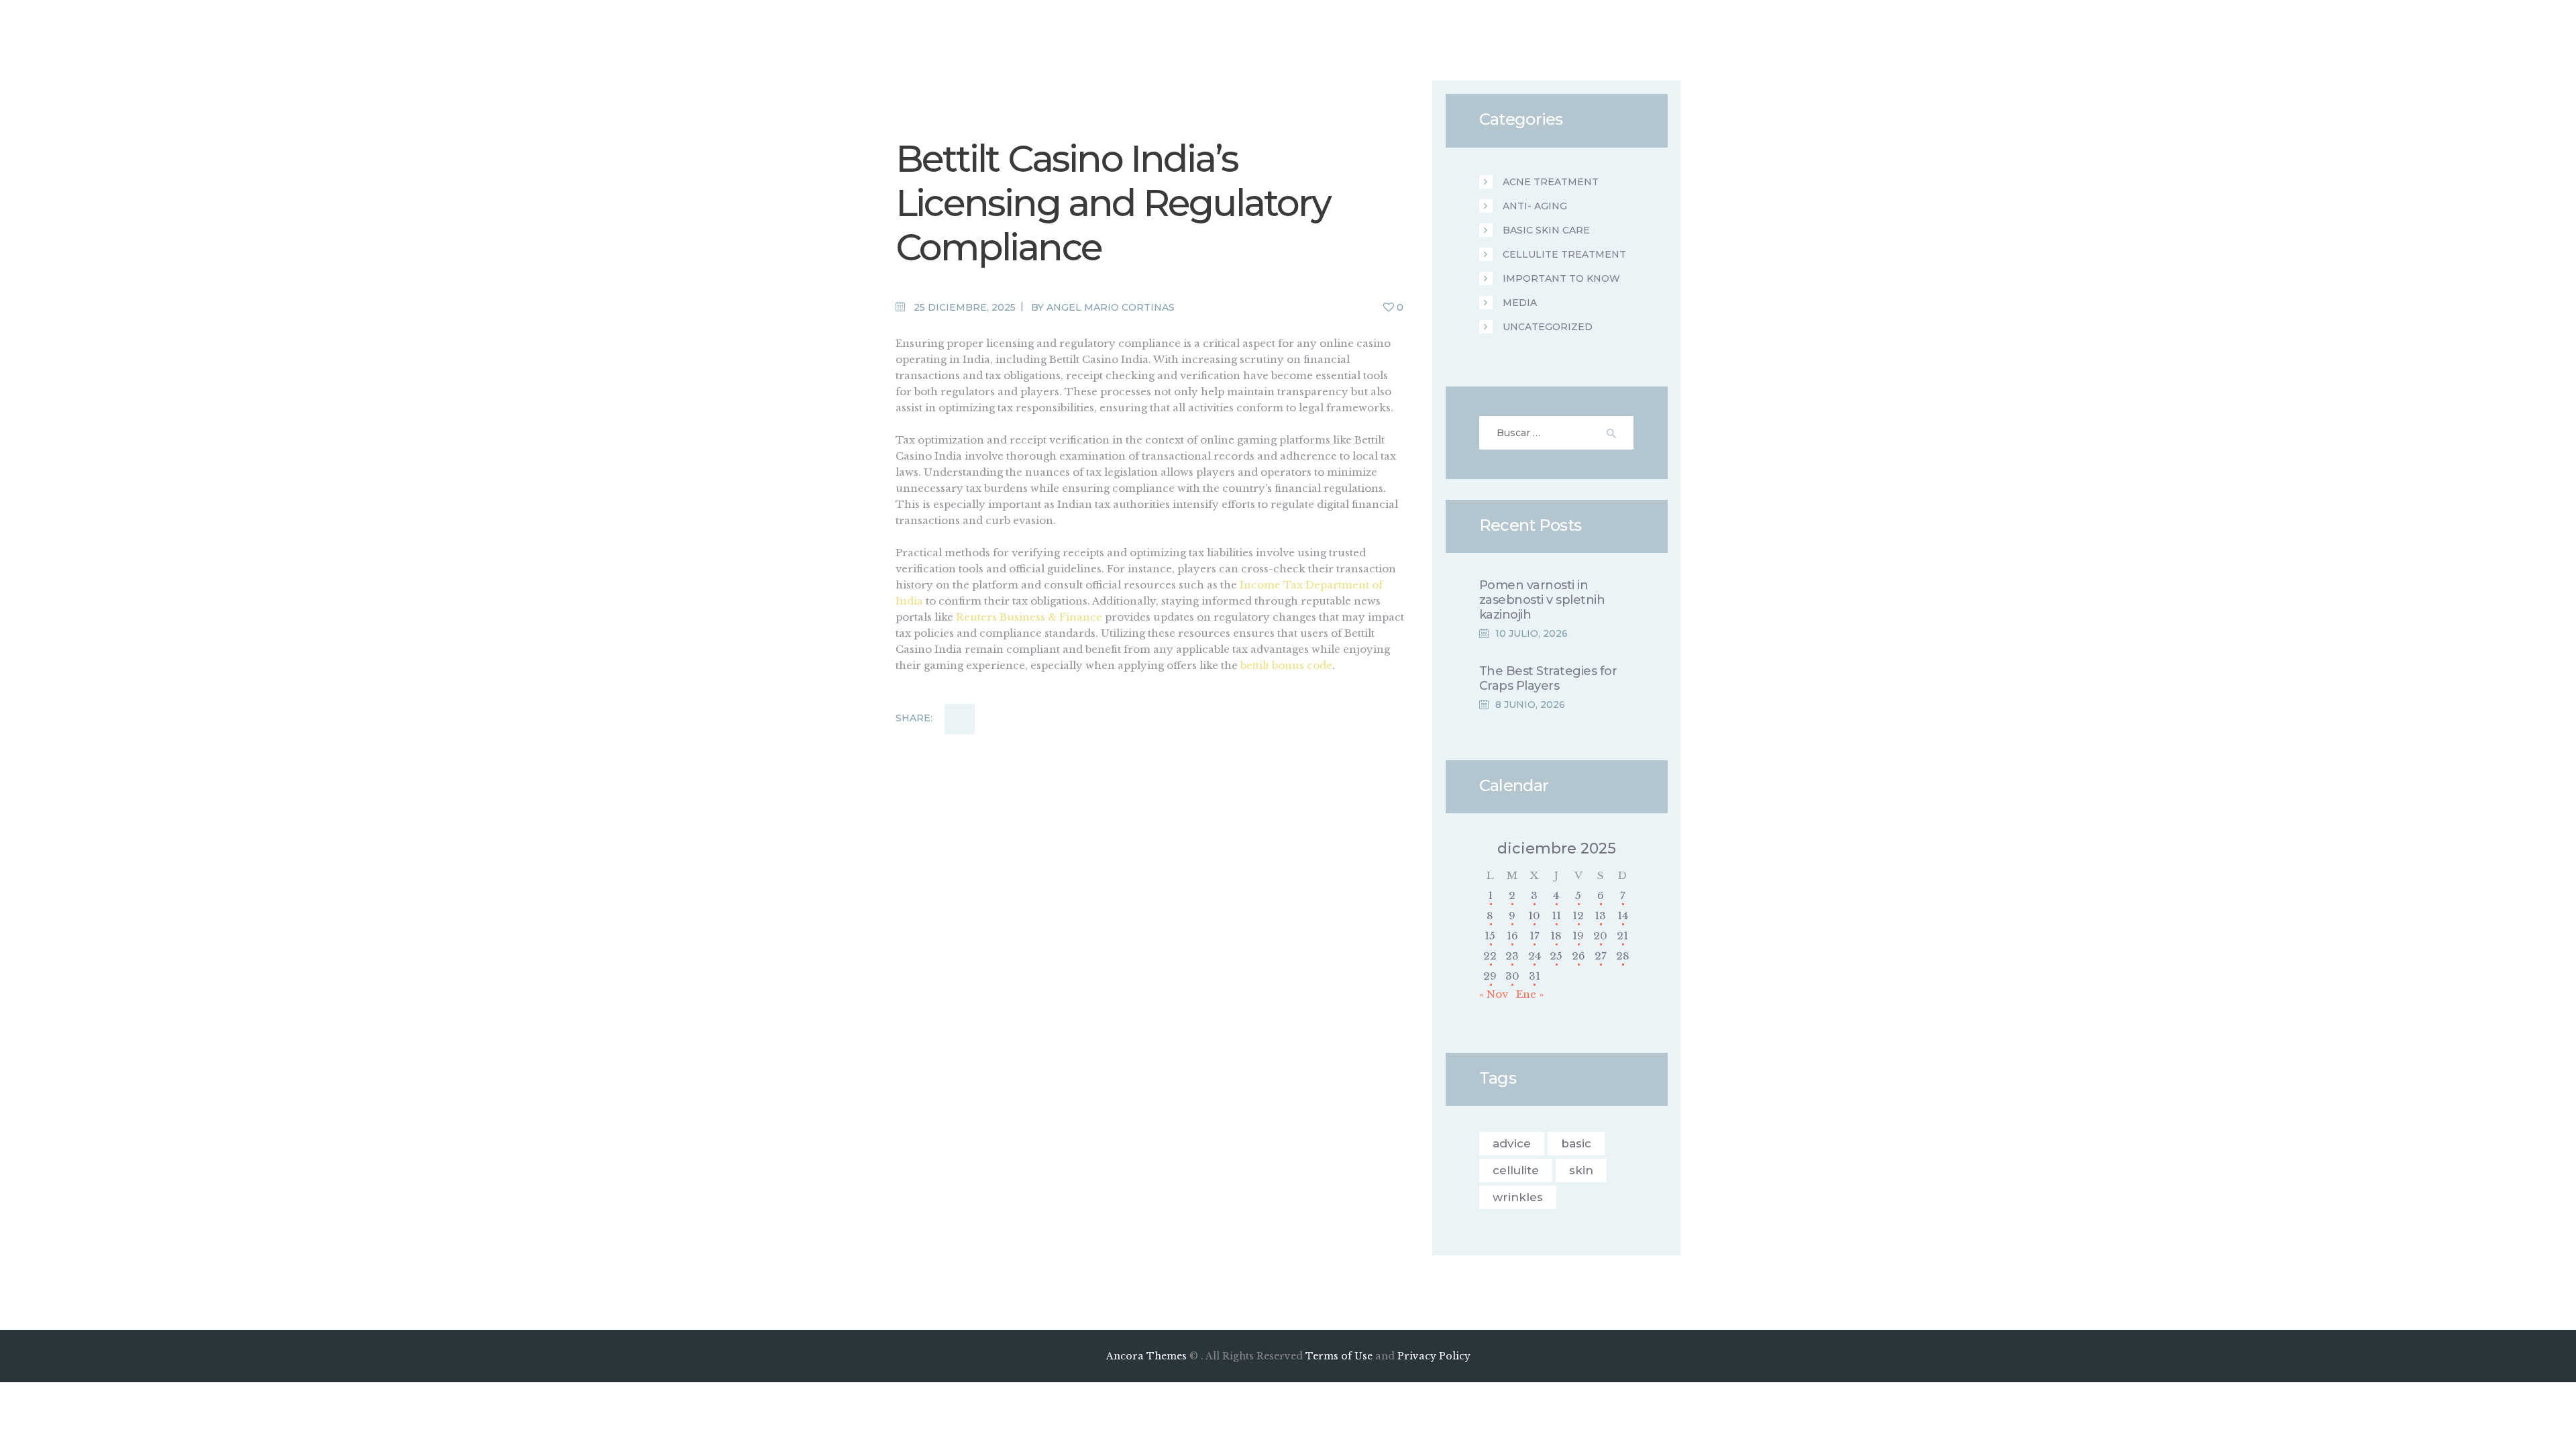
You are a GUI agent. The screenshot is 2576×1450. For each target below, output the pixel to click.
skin (1581, 1170)
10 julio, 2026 (1532, 633)
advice (1512, 1143)
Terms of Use (1339, 1356)
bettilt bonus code (1286, 665)
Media (1520, 303)
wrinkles (1518, 1197)
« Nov (1494, 994)
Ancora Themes (1148, 1356)
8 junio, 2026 (1530, 705)
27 (1601, 956)
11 (1556, 916)
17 (1535, 936)
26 (1578, 956)
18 (1556, 936)
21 (1622, 936)
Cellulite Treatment (1564, 254)
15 (1490, 936)
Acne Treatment (1551, 182)
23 (1512, 956)
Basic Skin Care (1546, 230)
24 (1535, 956)
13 (1600, 916)
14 (1623, 916)
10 (1534, 916)
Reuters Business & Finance (1029, 617)
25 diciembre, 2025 (965, 307)
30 (1512, 976)
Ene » (1530, 994)
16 (1512, 936)
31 (1535, 976)
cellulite (1516, 1170)
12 (1578, 916)
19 (1578, 936)
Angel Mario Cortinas (1111, 307)
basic (1576, 1143)
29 (1490, 976)
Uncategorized (1548, 327)
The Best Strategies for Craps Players (1548, 678)
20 (1600, 936)
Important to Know (1561, 278)
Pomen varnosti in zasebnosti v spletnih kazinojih (1542, 600)
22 (1490, 956)
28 (1623, 956)
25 (1556, 956)
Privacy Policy (1434, 1356)
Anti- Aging (1535, 206)
